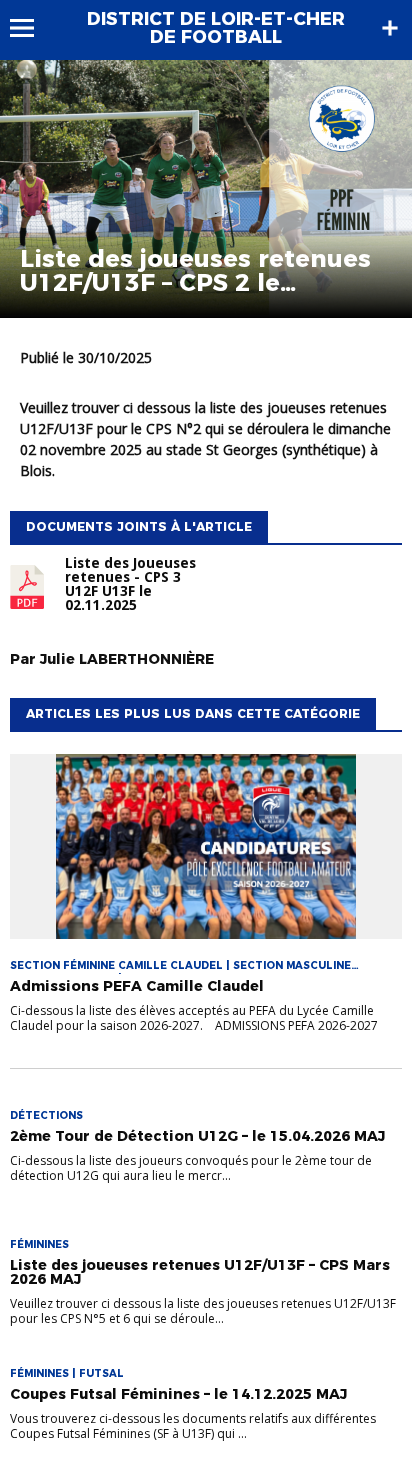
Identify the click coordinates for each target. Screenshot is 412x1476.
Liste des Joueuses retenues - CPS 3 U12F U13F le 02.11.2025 (130, 584)
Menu (31, 28)
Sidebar (390, 28)
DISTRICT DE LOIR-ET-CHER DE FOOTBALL (216, 28)
